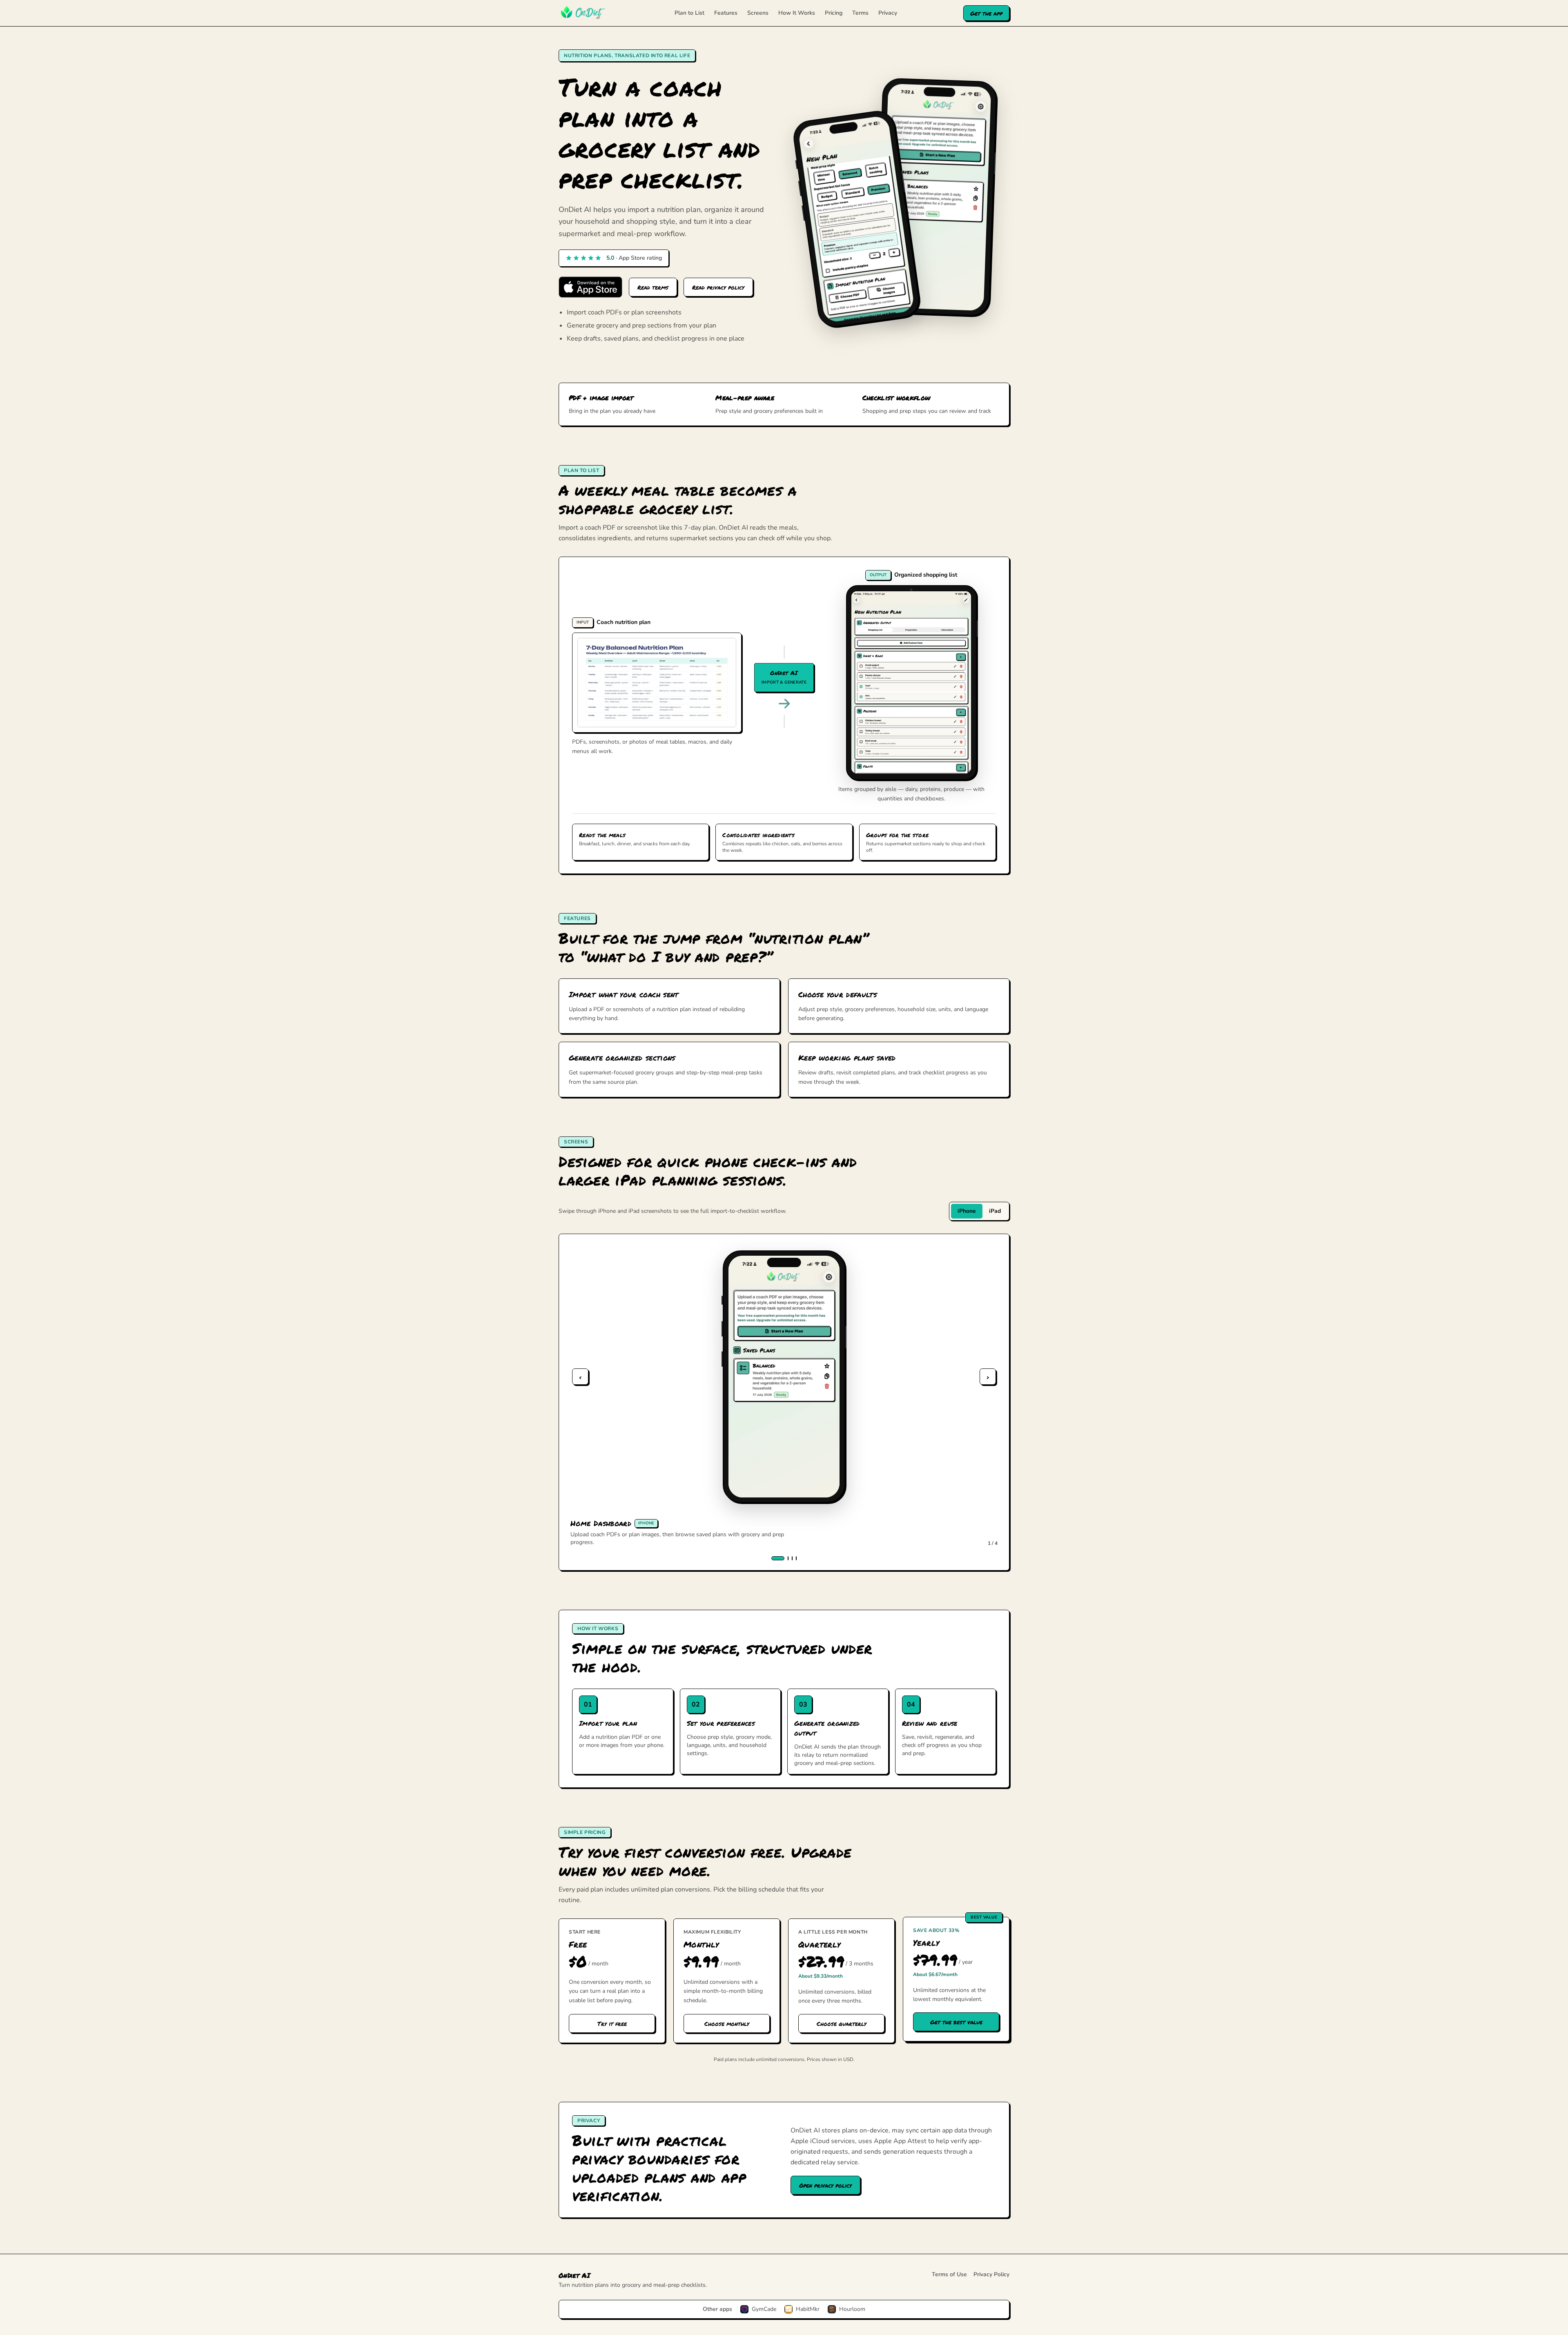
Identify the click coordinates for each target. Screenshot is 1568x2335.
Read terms (653, 287)
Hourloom (852, 2309)
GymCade (764, 2309)
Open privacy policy (825, 2185)
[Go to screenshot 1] (778, 1558)
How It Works (797, 13)
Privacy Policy (991, 2274)
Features (726, 13)
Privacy (888, 13)
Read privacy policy (718, 287)
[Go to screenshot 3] (792, 1558)
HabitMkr (808, 2309)
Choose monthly (727, 2023)
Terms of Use (949, 2274)
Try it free (612, 2023)
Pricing (834, 13)
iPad (995, 1211)
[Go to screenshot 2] (788, 1558)
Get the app (986, 13)
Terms (860, 13)
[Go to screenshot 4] (796, 1558)
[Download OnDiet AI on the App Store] (590, 287)
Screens (758, 13)
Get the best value (956, 2022)
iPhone (967, 1211)
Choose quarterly (842, 2023)
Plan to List (689, 13)
